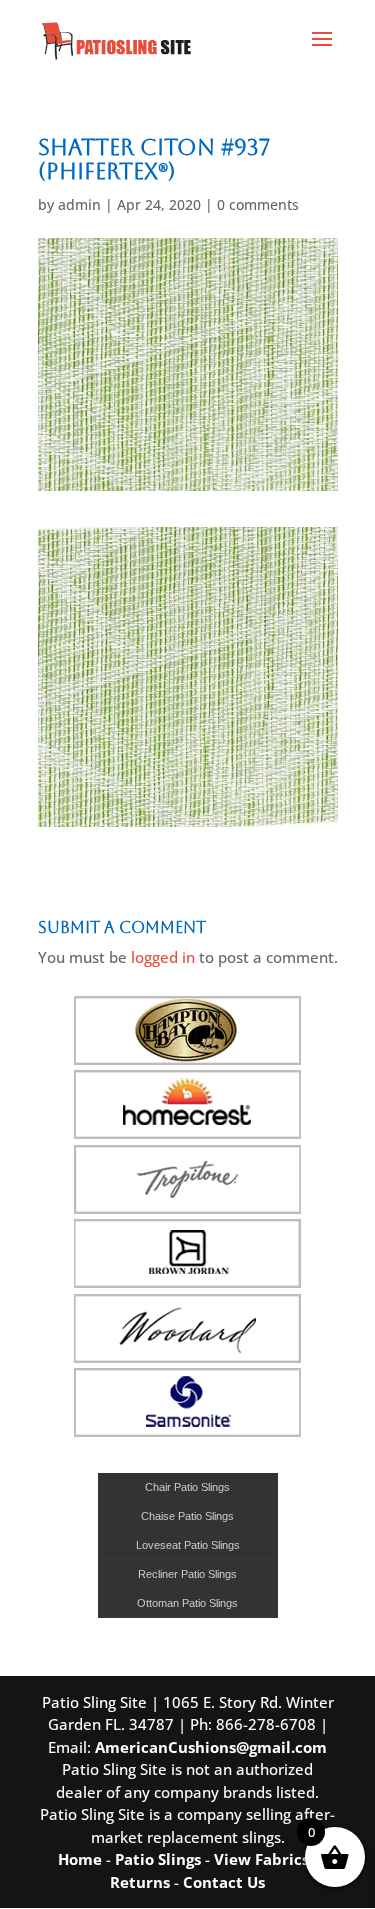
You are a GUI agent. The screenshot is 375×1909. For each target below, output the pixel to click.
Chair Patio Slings (187, 1487)
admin (79, 204)
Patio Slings (158, 1859)
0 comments (258, 204)
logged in (163, 957)
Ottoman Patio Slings (187, 1603)
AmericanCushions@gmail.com (211, 1747)
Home (80, 1859)
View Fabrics (261, 1859)
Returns (140, 1882)
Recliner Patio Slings (187, 1574)
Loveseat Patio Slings (188, 1545)
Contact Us (224, 1882)
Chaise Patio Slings (187, 1516)
